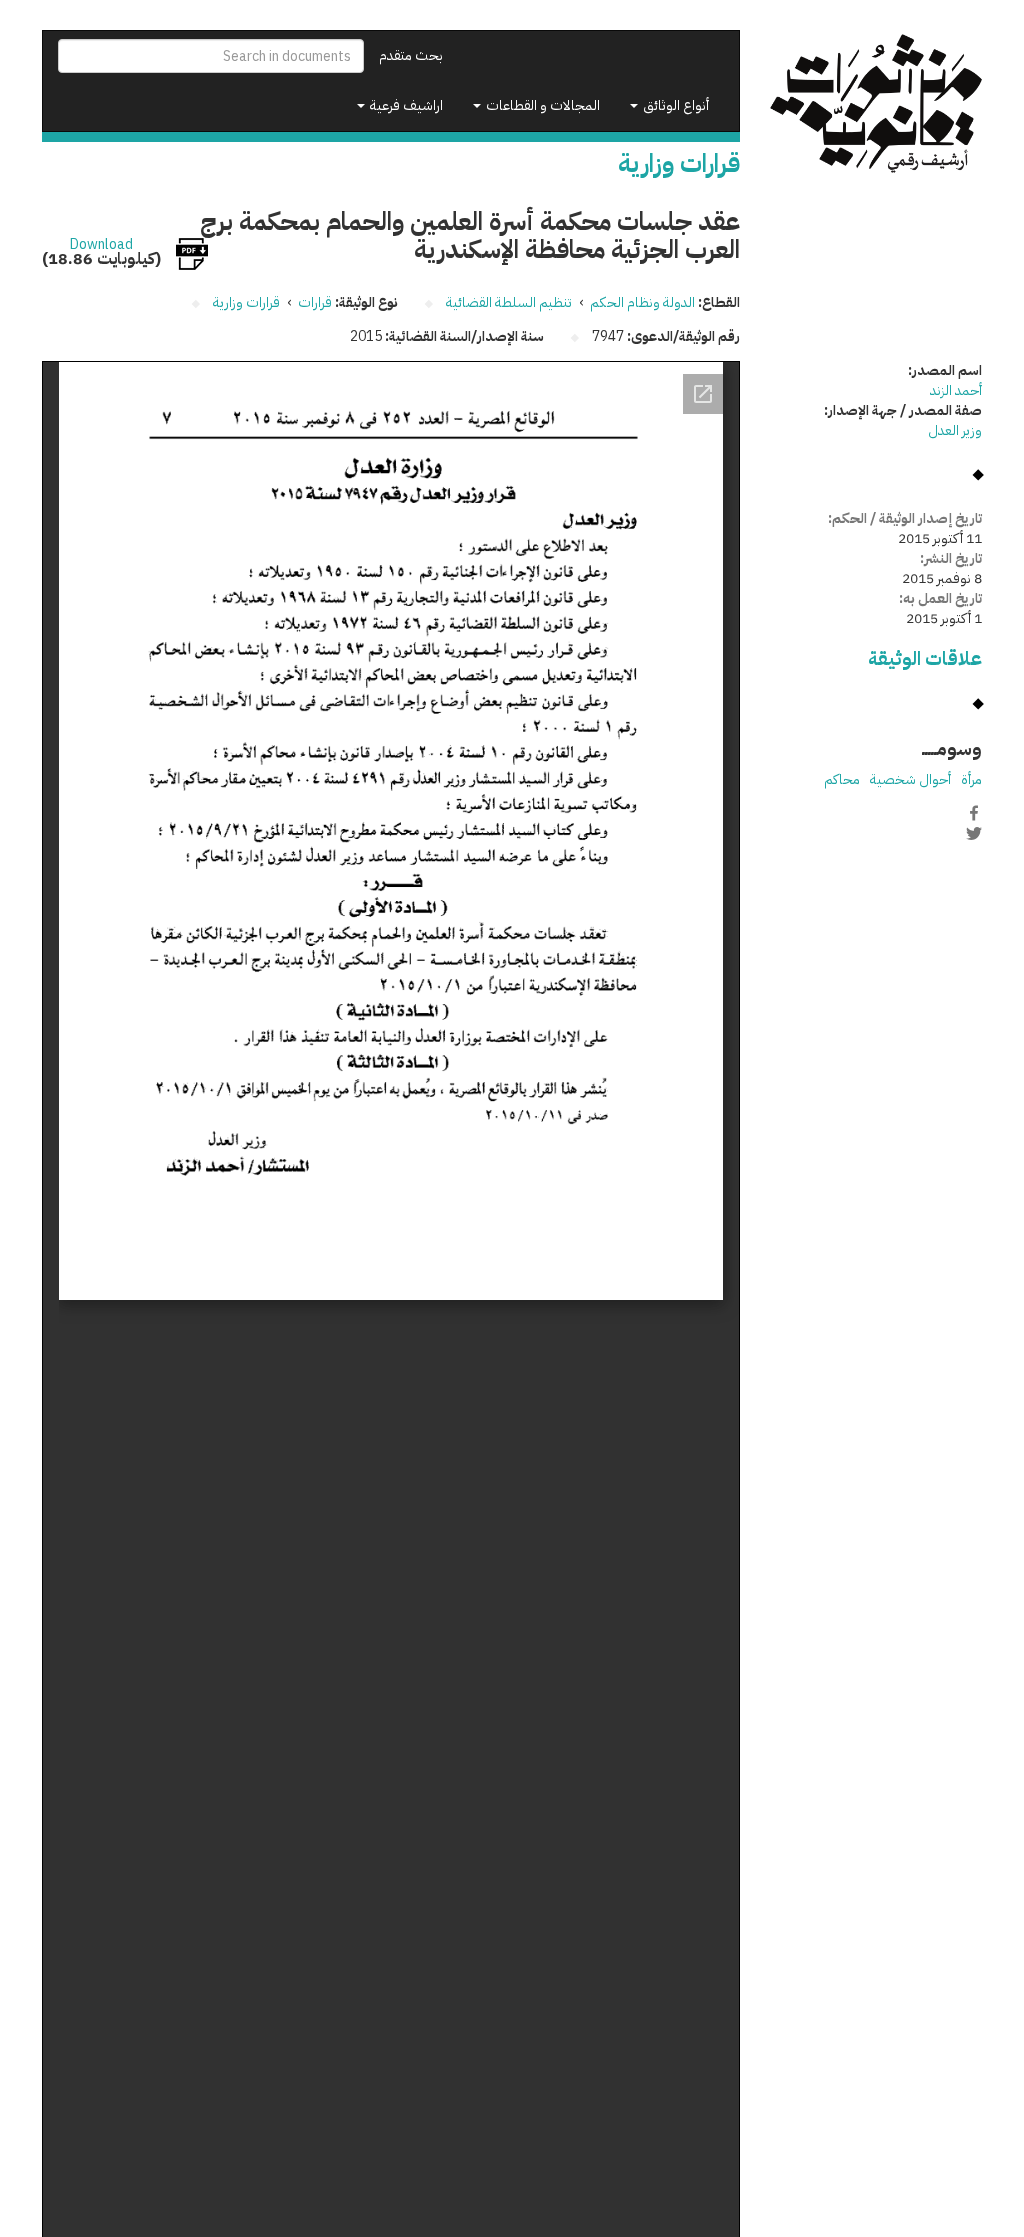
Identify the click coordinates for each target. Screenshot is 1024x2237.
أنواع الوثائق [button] (674, 105)
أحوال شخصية (910, 779)
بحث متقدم (411, 55)
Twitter (974, 834)
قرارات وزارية (246, 302)
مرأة (971, 779)
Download (101, 245)
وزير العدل (955, 430)
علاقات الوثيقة (925, 658)
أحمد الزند (956, 390)
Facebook (974, 813)
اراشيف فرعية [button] (405, 105)
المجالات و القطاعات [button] (541, 105)
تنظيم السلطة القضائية (509, 302)
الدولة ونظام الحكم (642, 302)
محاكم (842, 779)
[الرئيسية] (876, 104)
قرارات (315, 302)
